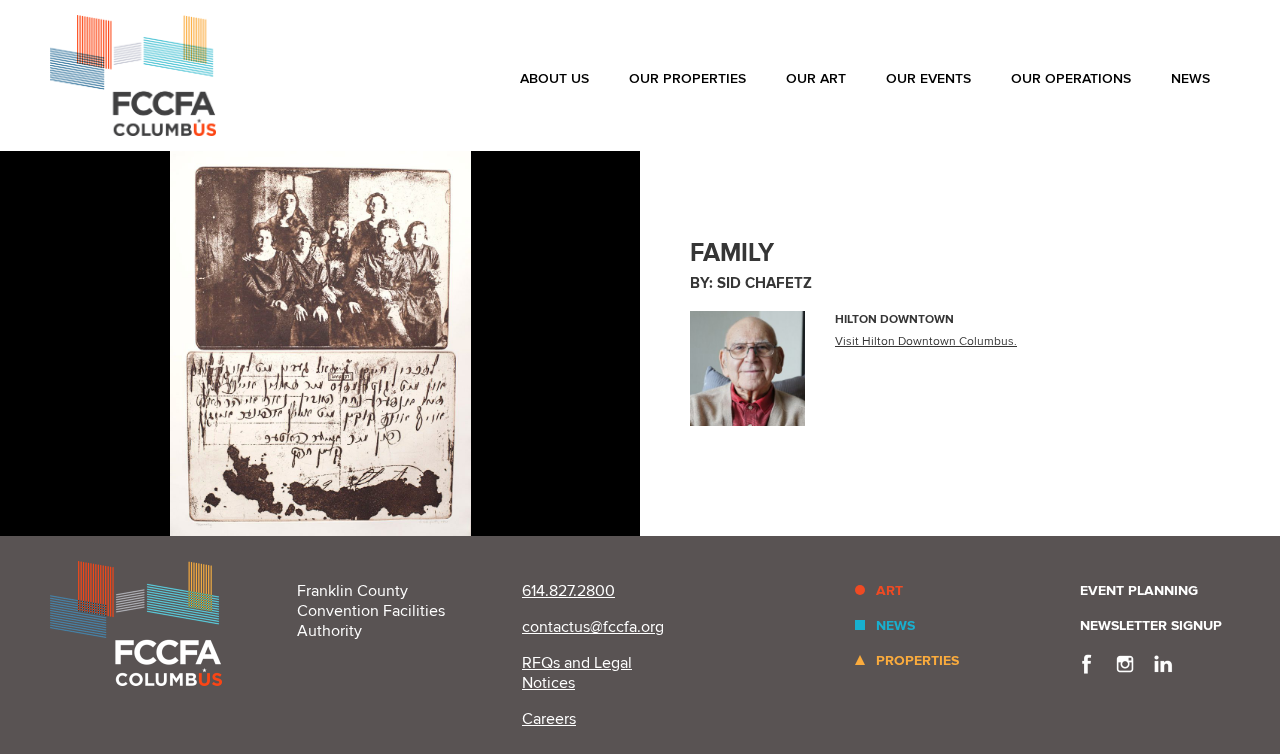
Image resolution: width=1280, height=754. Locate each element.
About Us (554, 78)
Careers (549, 719)
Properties (917, 660)
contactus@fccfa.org (593, 627)
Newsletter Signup (1151, 625)
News (1190, 78)
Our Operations (1071, 78)
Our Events (928, 78)
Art (889, 590)
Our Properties (687, 78)
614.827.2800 (568, 591)
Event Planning (1139, 590)
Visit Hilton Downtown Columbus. (926, 341)
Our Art (816, 78)
